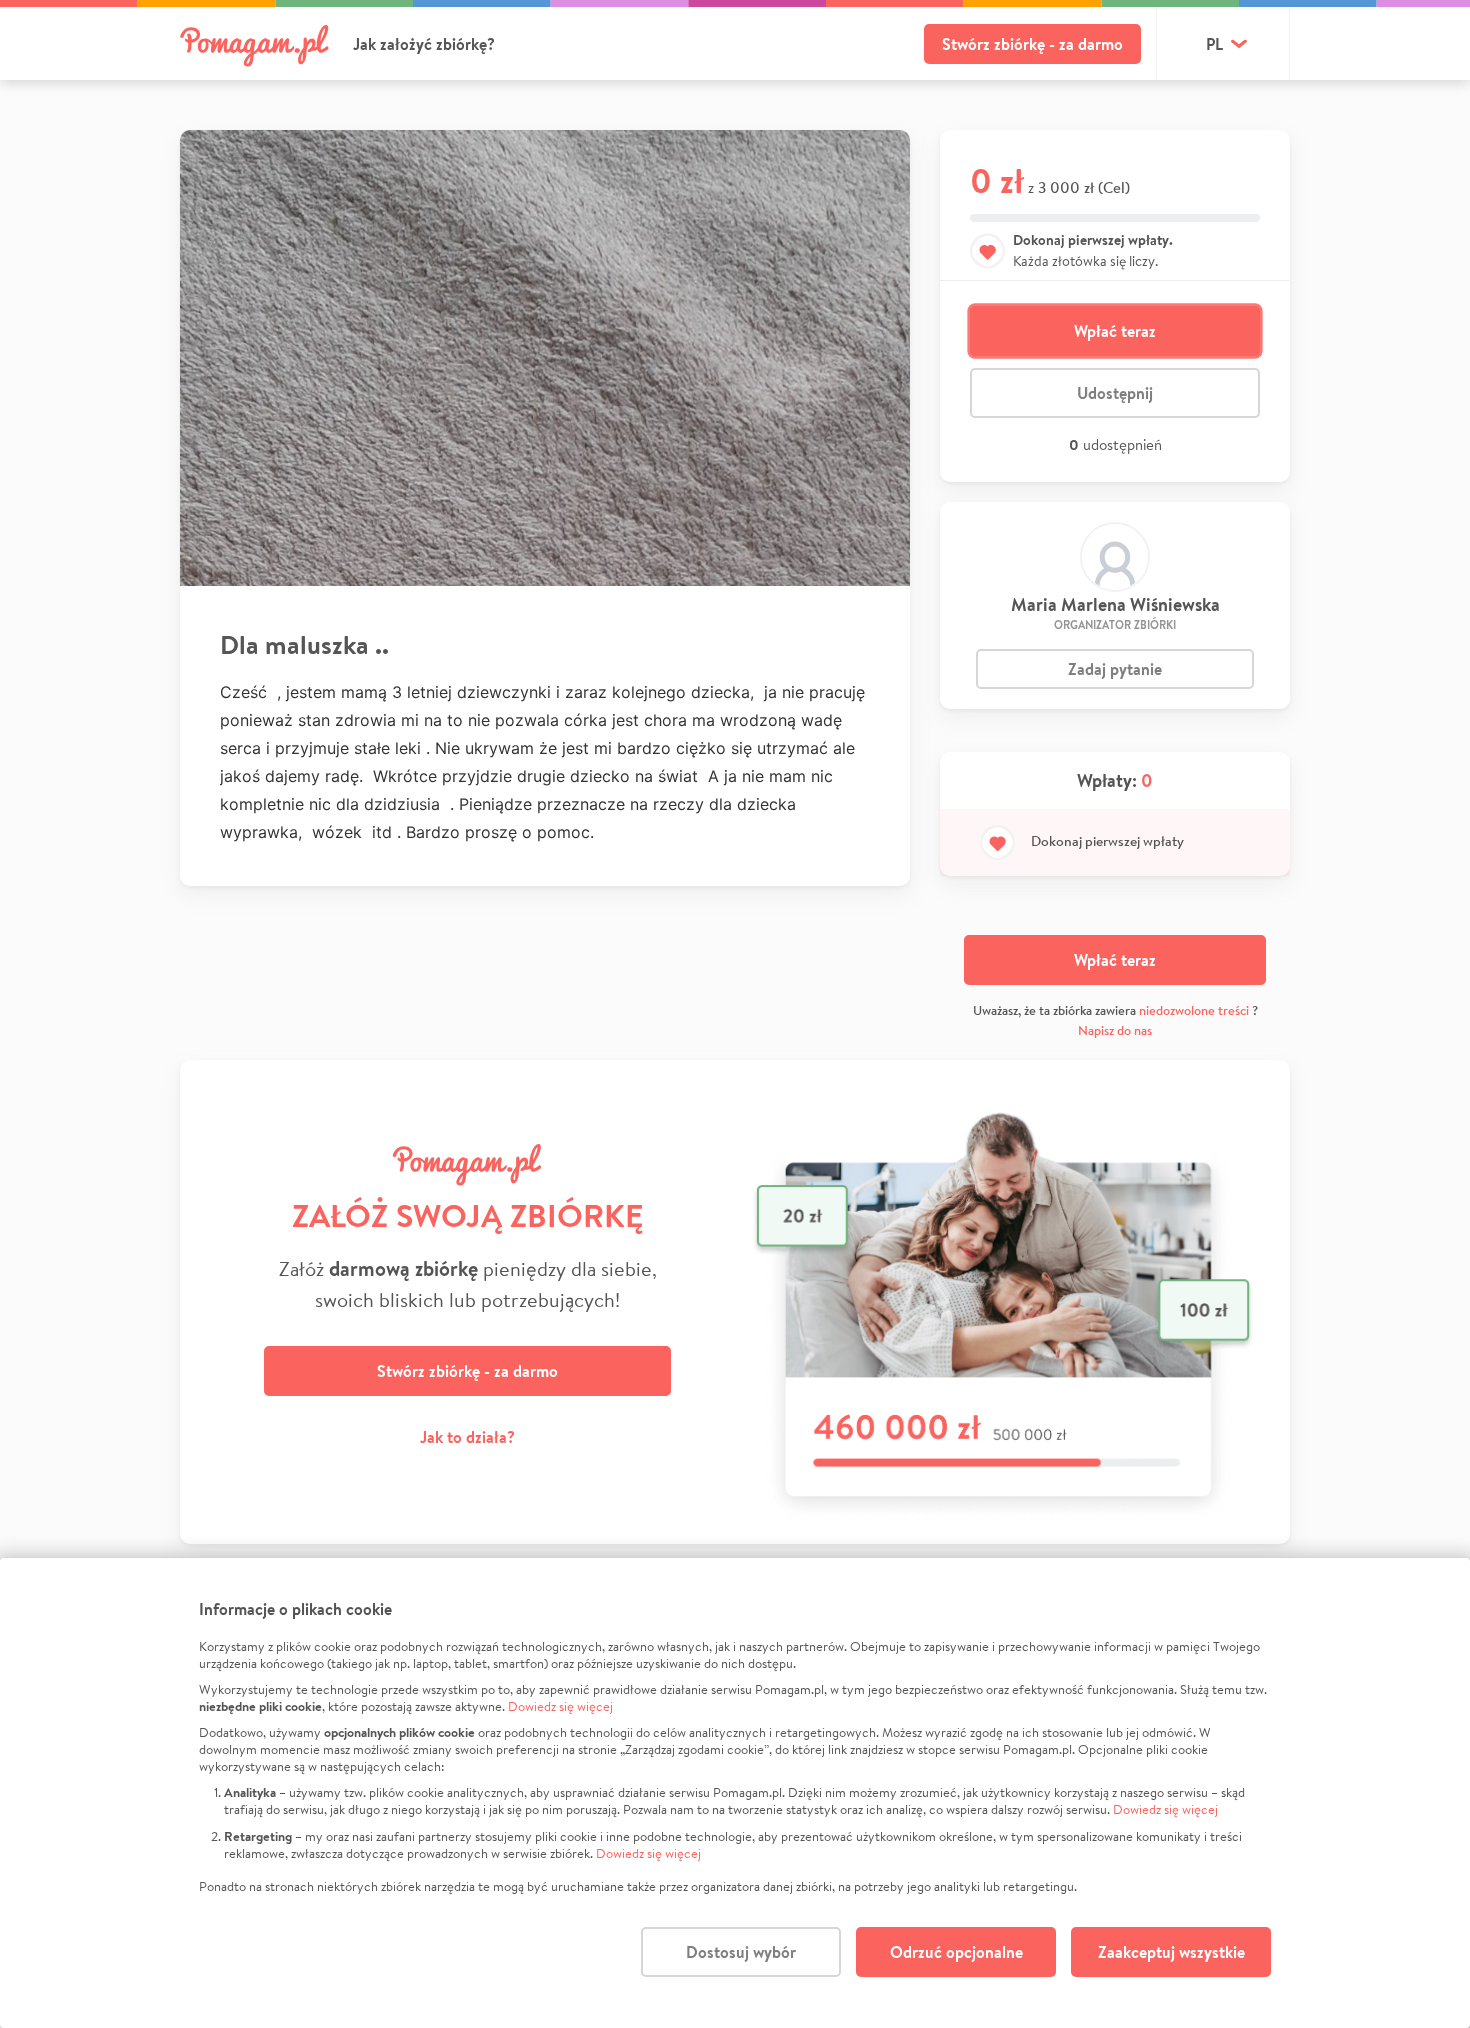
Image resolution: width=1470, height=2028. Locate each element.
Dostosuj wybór (741, 1952)
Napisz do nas (1115, 1030)
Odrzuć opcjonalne (956, 1952)
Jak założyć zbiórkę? (424, 44)
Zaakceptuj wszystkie (1171, 1952)
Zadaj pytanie (1115, 669)
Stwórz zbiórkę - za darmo (1032, 44)
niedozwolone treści (1194, 1010)
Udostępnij (1115, 393)
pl (1214, 44)
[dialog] (735, 1793)
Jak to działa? (467, 1437)
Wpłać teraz (1115, 331)
